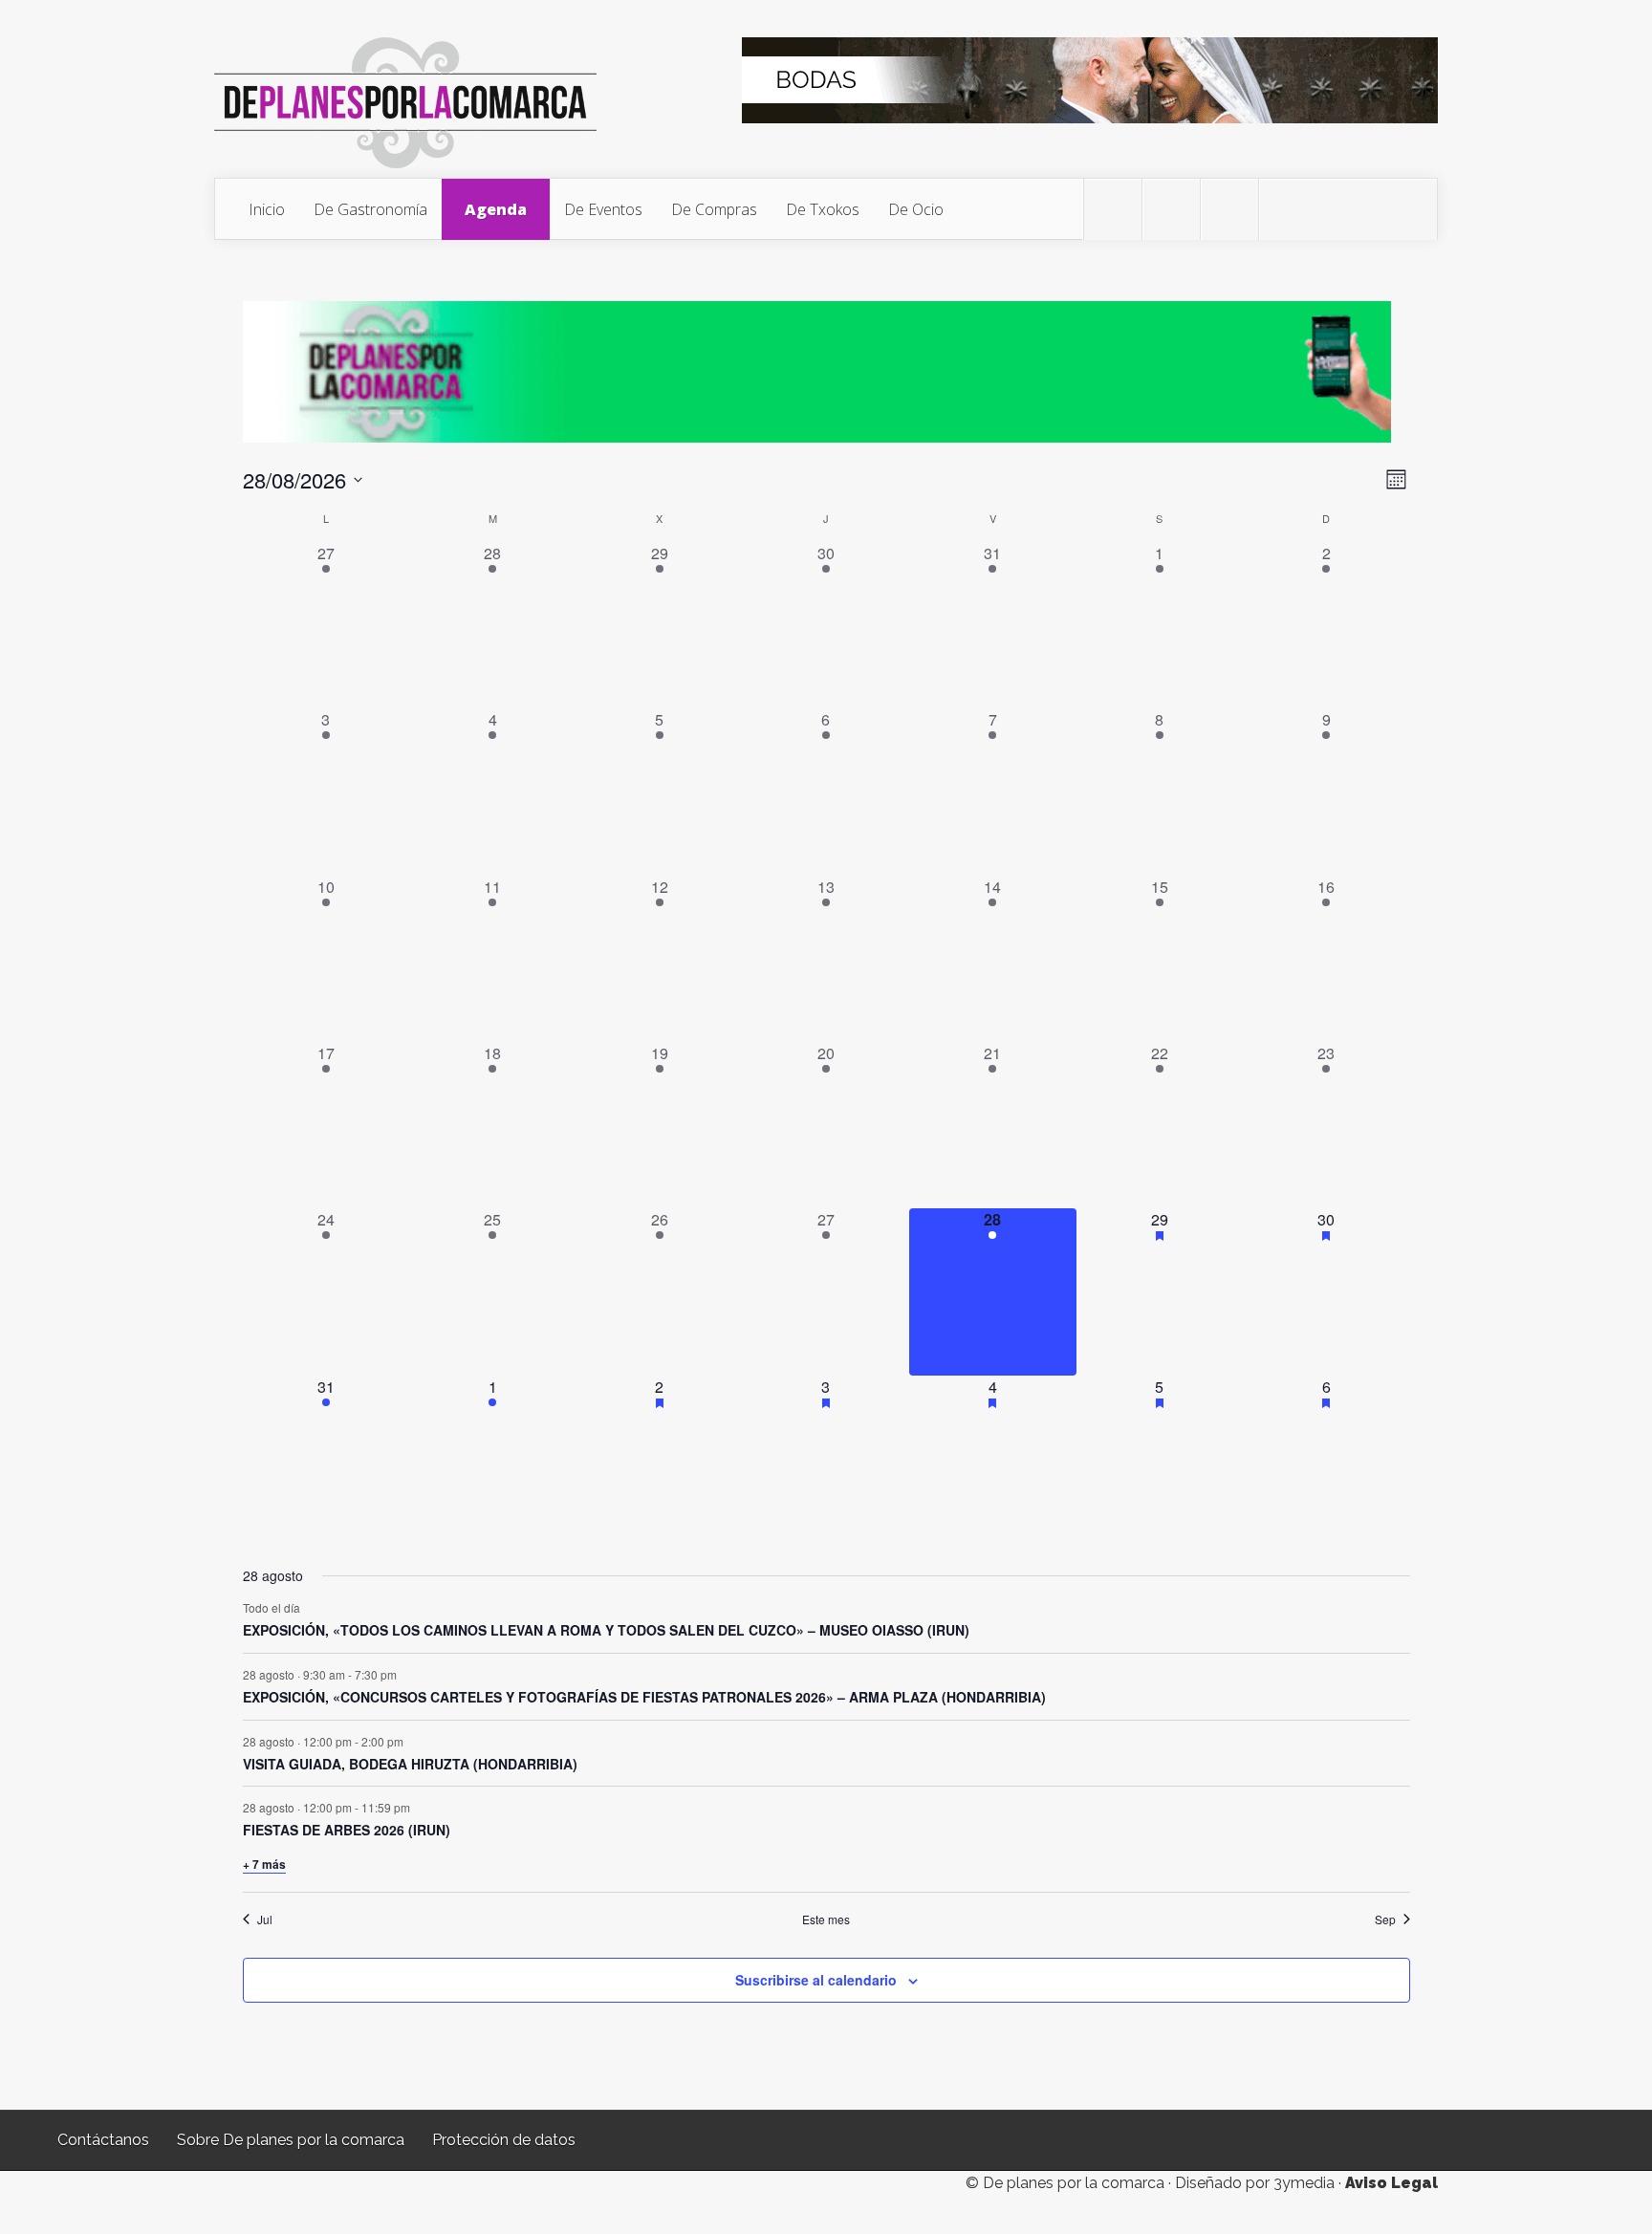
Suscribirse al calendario (816, 1980)
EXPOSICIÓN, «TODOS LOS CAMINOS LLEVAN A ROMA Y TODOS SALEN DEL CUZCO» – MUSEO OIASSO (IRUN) (606, 1630)
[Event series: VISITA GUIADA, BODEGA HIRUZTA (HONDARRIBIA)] (413, 1740)
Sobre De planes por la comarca (291, 2140)
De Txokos (823, 209)
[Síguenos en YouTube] (1288, 209)
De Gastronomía (370, 209)
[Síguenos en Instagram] (1229, 209)
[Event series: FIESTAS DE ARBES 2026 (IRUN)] (420, 1807)
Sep (1385, 1920)
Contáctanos (103, 2140)
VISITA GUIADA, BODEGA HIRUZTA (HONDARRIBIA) (410, 1764)
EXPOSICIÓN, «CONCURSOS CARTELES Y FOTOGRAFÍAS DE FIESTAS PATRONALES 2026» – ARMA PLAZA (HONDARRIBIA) (644, 1697)
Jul (265, 1920)
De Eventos (603, 209)
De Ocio (916, 209)
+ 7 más (264, 1864)
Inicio (267, 209)
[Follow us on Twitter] (1113, 209)
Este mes (826, 1920)
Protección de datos (504, 2140)
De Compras (714, 209)
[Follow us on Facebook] (1171, 209)
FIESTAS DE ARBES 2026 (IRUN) (347, 1830)
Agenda (496, 209)
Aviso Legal (1391, 2183)
